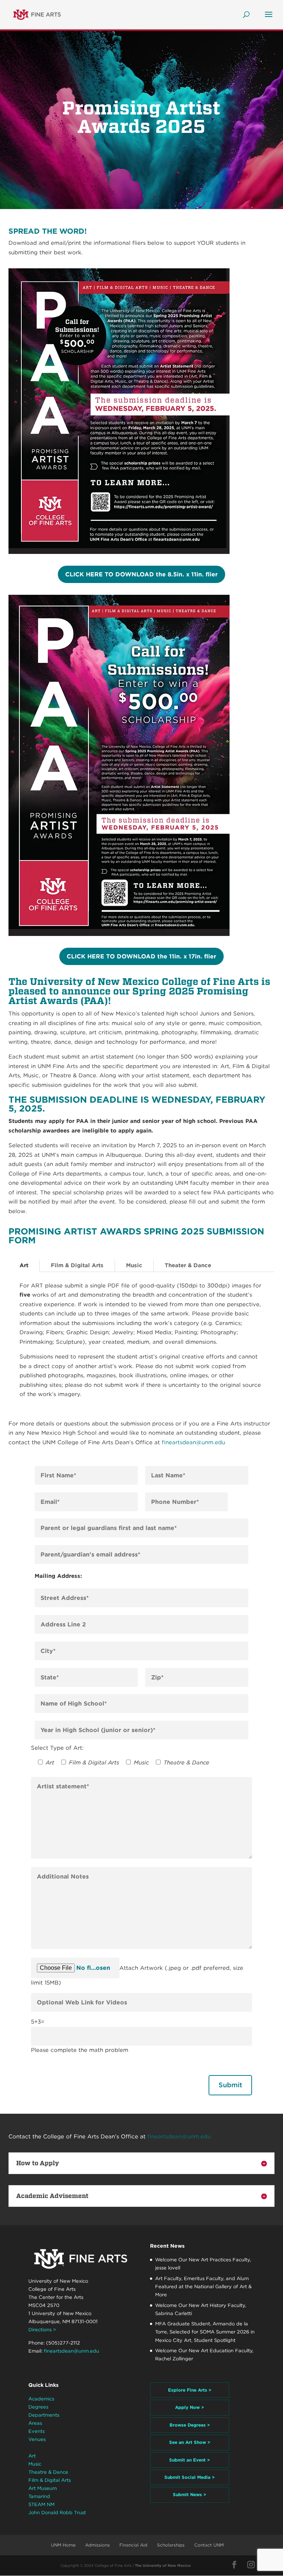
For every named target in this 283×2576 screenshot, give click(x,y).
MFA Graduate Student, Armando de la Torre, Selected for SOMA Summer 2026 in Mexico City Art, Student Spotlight (205, 2332)
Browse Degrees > (190, 2425)
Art (24, 1265)
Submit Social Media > (190, 2477)
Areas (35, 2423)
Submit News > (190, 2494)
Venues (37, 2439)
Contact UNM (209, 2545)
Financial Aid (133, 2545)
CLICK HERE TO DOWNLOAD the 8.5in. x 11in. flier (141, 574)
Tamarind (39, 2496)
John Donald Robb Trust (57, 2513)
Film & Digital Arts (77, 1265)
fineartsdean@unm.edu (193, 1442)
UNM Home (63, 2545)
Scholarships (171, 2545)
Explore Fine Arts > (190, 2390)
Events (36, 2431)
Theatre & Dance (48, 2472)
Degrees (38, 2407)
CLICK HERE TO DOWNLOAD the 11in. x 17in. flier (141, 956)
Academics (41, 2399)
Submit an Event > (190, 2460)
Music (134, 1265)
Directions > (42, 2330)
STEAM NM (41, 2504)
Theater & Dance (188, 1265)
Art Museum (43, 2488)
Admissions (97, 2545)
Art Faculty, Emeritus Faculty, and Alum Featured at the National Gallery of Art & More (203, 2287)
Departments (44, 2415)
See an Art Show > (190, 2442)
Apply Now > (190, 2407)
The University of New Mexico (163, 2565)
